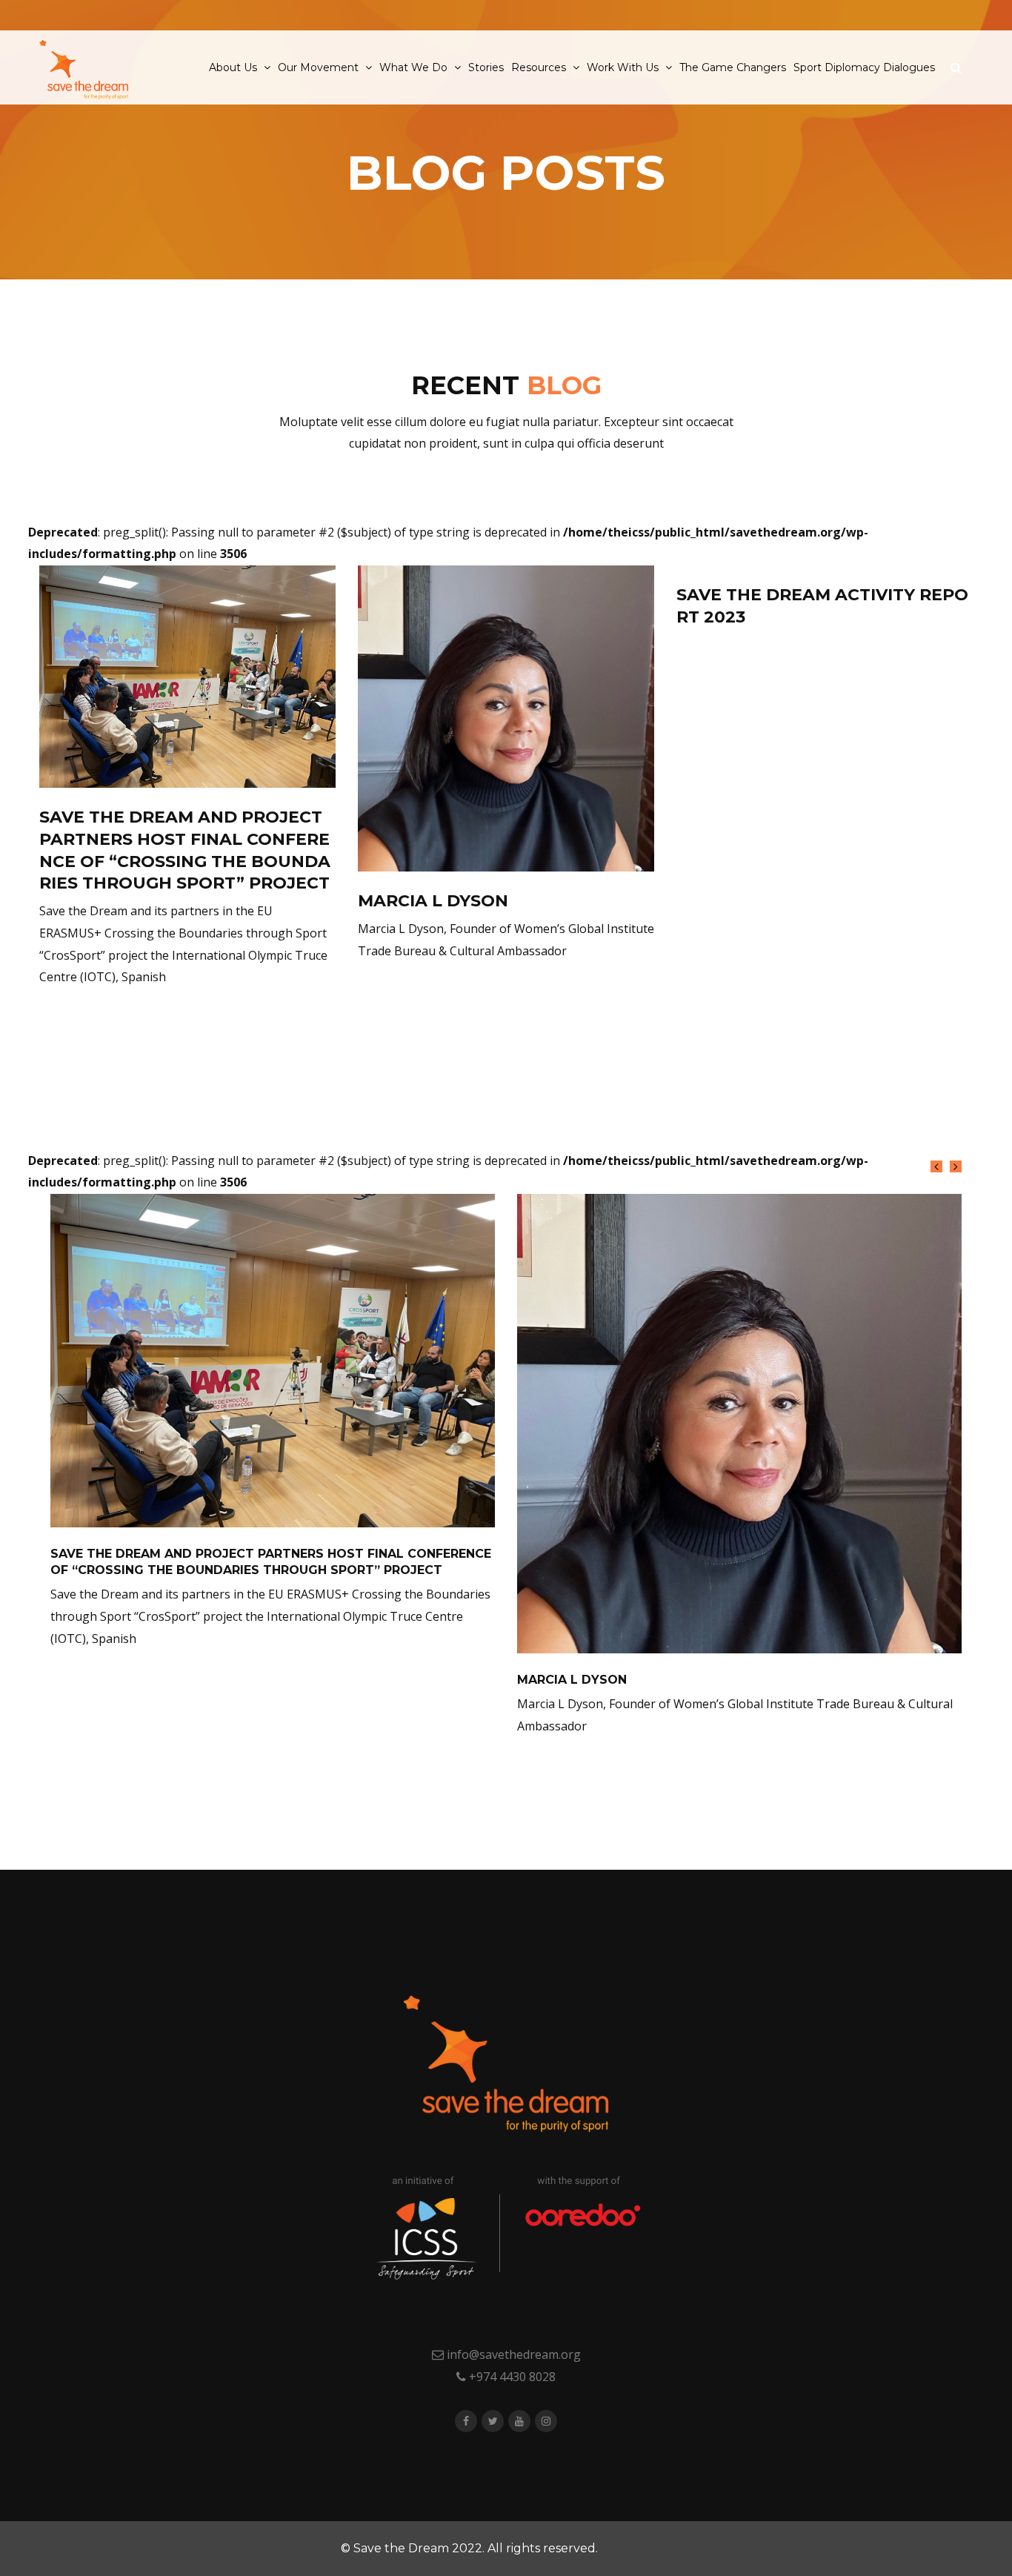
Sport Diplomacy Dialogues (864, 67)
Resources (540, 67)
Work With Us (624, 67)
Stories (486, 67)
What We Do (415, 67)
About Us (234, 67)
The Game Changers (733, 67)
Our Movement (320, 67)
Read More (92, 1018)
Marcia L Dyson (433, 901)
